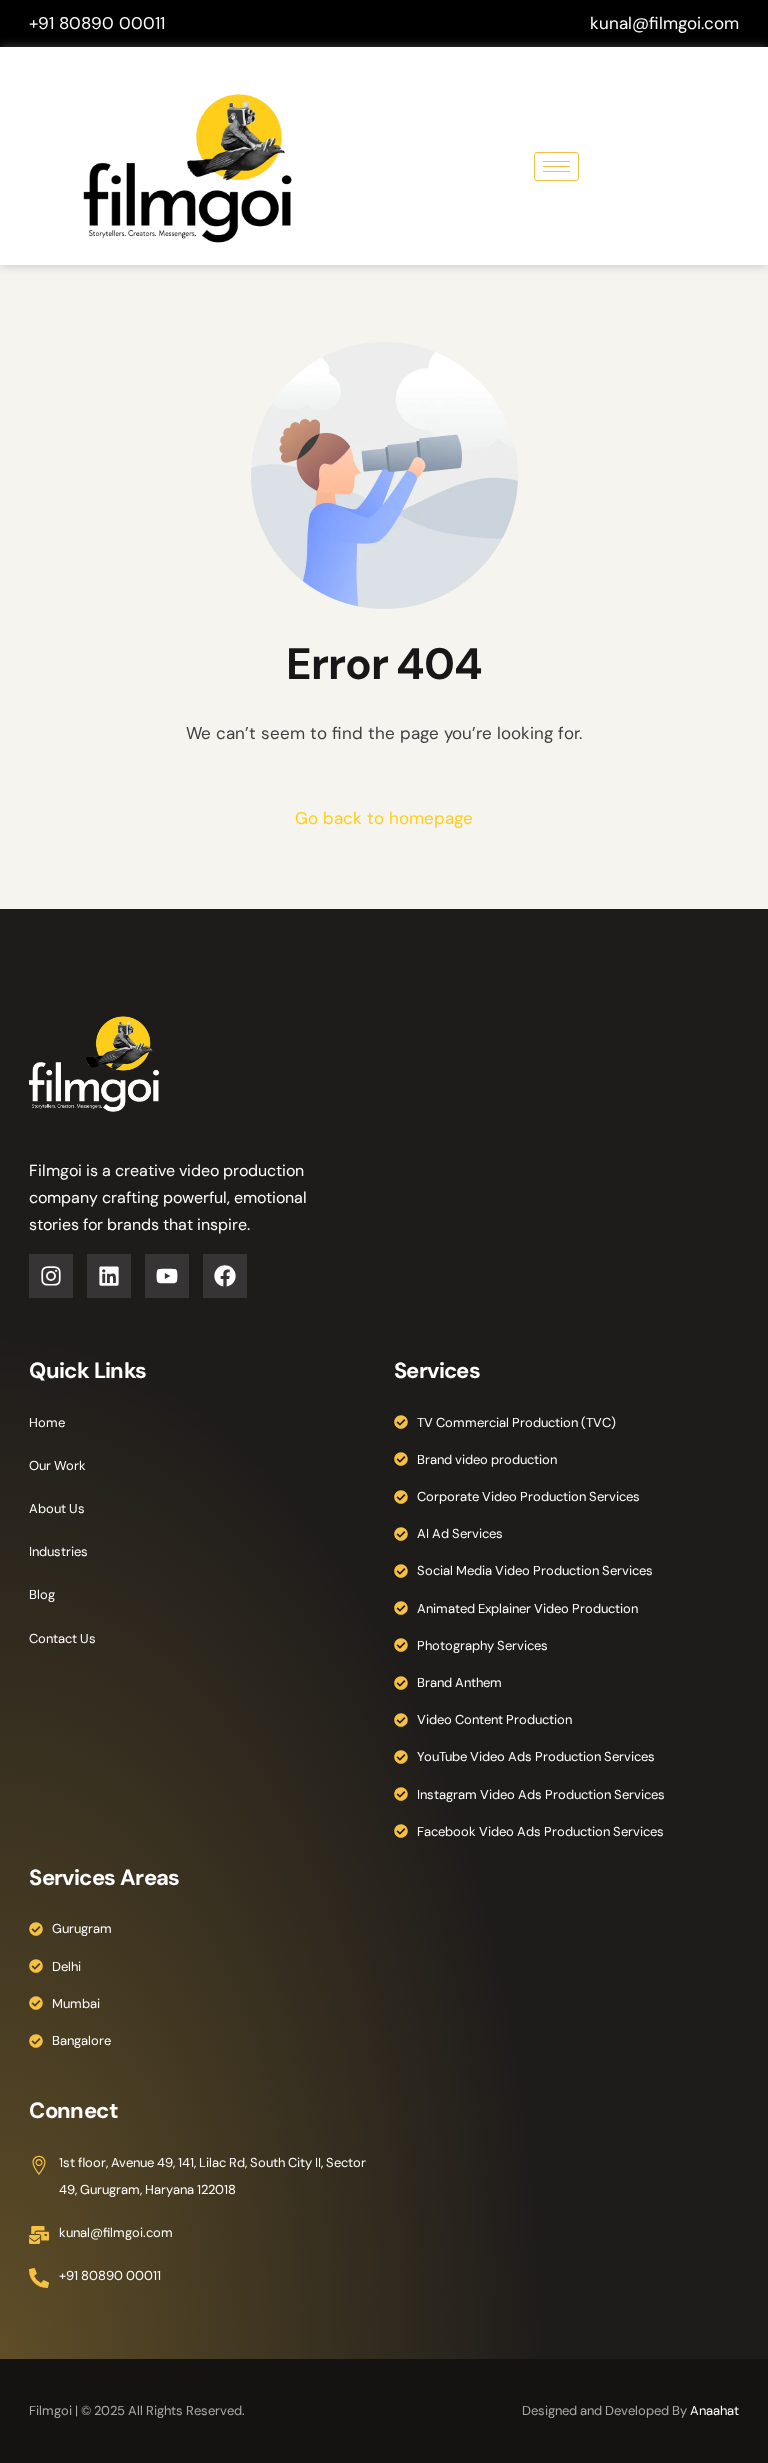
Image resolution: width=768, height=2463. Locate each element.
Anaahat (714, 2410)
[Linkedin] (109, 1276)
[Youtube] (167, 1276)
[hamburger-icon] (556, 166)
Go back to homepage (384, 818)
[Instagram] (51, 1276)
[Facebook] (225, 1276)
